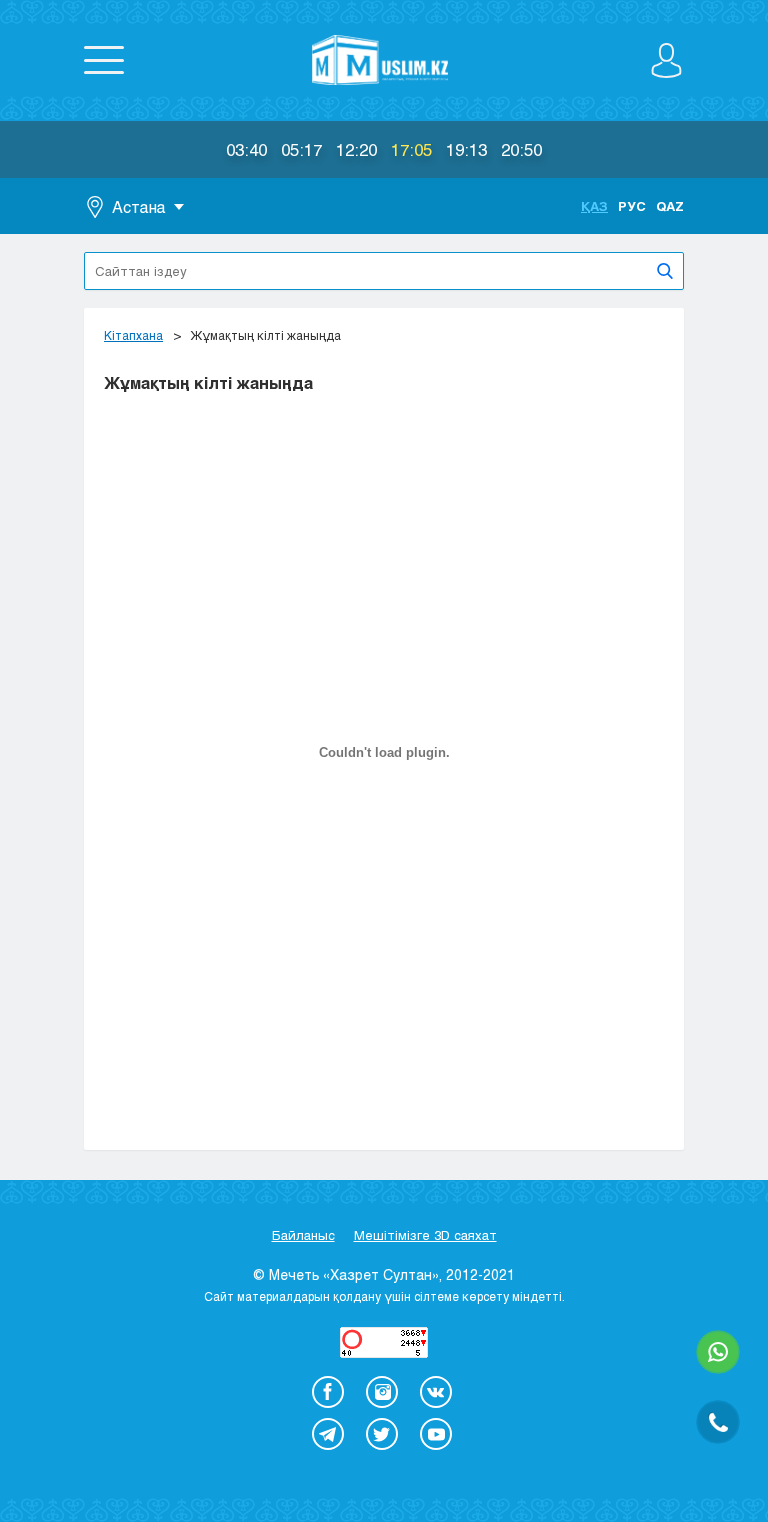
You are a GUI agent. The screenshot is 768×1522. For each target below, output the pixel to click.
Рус (632, 206)
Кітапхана (133, 335)
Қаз (594, 206)
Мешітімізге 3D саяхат (425, 1235)
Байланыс (303, 1235)
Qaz (670, 206)
